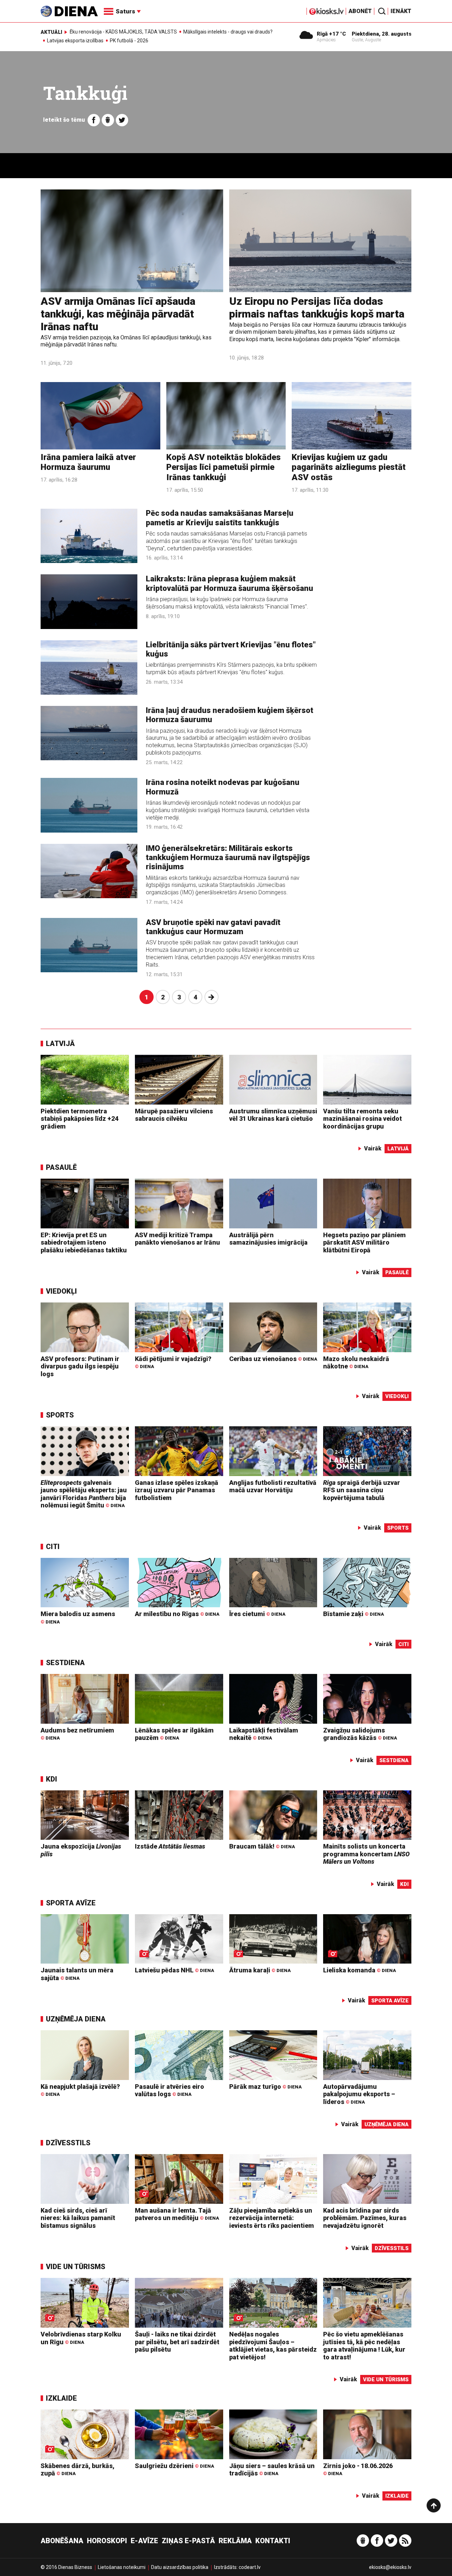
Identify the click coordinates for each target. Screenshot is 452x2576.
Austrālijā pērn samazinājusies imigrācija (268, 1239)
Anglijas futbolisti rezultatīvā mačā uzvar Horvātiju (273, 1486)
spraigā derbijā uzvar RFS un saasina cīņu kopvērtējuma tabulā (362, 1490)
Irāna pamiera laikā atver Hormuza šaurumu (88, 462)
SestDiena (65, 1663)
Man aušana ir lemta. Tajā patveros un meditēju (177, 2214)
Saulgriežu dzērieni (174, 2466)
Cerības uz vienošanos (273, 1359)
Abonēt (360, 11)
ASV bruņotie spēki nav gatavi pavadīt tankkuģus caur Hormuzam (213, 927)
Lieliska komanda (359, 1970)
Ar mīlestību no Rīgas (177, 1614)
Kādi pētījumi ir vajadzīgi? (173, 1362)
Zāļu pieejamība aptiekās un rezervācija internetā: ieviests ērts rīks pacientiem (272, 2218)
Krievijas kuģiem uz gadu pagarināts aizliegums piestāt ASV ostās (349, 467)
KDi (52, 1779)
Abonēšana (62, 2541)
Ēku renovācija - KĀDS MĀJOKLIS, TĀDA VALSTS (123, 32)
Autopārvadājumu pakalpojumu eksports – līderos (359, 2094)
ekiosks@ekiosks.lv (390, 2567)
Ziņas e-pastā (188, 2541)
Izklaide (61, 2398)
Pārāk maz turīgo (265, 2087)
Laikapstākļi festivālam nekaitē (264, 1734)
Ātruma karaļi (260, 1970)
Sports (60, 1415)
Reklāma (235, 2541)
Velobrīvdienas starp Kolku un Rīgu (81, 2338)
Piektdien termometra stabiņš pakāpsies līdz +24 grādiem (79, 1119)
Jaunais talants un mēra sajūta (77, 1974)
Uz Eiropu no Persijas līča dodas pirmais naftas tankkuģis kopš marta (317, 307)
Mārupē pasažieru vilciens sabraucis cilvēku (174, 1115)
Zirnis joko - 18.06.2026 (358, 2469)
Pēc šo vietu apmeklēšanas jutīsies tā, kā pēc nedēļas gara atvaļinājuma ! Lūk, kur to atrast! (364, 2346)
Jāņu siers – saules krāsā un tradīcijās (272, 2470)
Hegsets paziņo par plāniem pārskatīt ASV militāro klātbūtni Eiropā (364, 1242)
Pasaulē (61, 1167)
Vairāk (373, 1148)
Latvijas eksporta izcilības (75, 41)
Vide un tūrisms (76, 2267)
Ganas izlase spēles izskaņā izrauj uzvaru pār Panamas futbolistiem (177, 1490)
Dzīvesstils (68, 2143)
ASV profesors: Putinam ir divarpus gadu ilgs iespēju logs (80, 1366)
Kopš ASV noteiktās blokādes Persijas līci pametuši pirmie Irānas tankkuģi (224, 467)
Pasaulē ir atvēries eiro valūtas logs (169, 2090)
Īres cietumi (257, 1614)
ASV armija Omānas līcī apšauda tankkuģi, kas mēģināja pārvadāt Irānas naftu (118, 314)
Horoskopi (107, 2541)
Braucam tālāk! (262, 1846)
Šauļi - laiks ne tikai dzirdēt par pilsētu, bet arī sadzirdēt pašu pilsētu (177, 2342)
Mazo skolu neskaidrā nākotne (356, 1363)
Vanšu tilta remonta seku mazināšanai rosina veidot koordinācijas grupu (362, 1119)
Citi (53, 1547)
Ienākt (401, 11)
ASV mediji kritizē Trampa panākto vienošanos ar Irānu (177, 1239)
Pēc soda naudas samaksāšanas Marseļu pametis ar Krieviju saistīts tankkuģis (220, 518)
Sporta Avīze (71, 1903)
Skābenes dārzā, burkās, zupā (78, 2470)
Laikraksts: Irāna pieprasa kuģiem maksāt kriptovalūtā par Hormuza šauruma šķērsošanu (230, 583)
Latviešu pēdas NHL (174, 1970)
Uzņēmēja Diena (76, 2019)
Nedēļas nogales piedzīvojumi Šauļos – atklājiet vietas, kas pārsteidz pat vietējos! (273, 2346)
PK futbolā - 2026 (129, 41)
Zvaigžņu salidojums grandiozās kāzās (360, 1734)
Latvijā (60, 1044)
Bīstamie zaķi (353, 1614)
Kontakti (273, 2541)
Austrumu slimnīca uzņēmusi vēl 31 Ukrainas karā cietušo (273, 1115)
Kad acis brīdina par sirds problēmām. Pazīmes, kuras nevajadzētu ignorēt (365, 2218)
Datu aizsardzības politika (180, 2567)
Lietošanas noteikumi (122, 2567)
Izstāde (170, 1846)
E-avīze (144, 2541)
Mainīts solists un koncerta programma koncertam (366, 1854)
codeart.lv (250, 2567)
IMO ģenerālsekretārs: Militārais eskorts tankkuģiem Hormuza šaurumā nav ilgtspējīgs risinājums (228, 858)
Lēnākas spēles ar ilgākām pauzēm (174, 1734)
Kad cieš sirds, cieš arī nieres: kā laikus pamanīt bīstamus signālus (78, 2218)
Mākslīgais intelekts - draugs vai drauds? (228, 32)
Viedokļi (61, 1291)
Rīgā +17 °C (331, 34)
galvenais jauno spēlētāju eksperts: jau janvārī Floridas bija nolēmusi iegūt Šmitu (84, 1494)
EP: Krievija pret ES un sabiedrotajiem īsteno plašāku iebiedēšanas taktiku (84, 1242)
